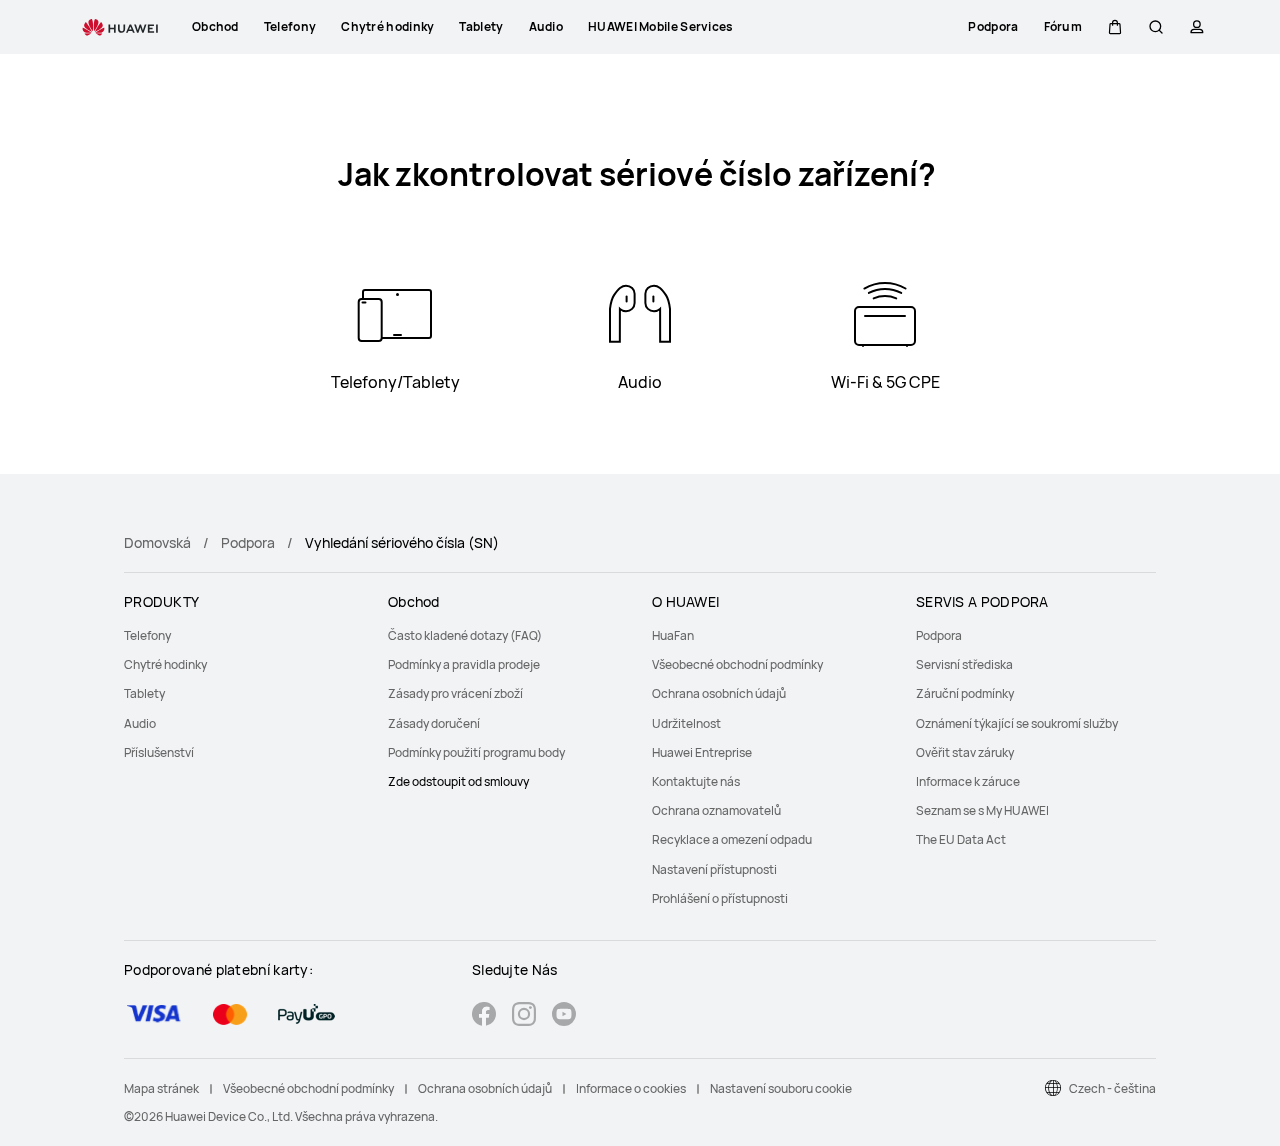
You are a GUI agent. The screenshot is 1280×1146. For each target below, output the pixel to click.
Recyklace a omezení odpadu (732, 839)
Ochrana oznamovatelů (716, 810)
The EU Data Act (961, 839)
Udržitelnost (686, 723)
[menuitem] (244, 635)
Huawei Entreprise (702, 752)
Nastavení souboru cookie (781, 1088)
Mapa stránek (161, 1088)
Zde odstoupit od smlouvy (458, 781)
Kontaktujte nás (696, 781)
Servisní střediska (964, 664)
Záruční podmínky (965, 693)
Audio (140, 723)
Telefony (147, 635)
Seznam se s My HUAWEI (982, 810)
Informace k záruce (968, 781)
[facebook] (484, 1016)
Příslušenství (159, 752)
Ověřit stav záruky (965, 752)
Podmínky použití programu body (476, 752)
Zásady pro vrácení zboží (455, 693)
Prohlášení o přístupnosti (720, 898)
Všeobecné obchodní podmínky (737, 664)
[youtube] (564, 1016)
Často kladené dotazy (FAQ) (465, 635)
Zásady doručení (434, 723)
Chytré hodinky (165, 664)
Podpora (248, 542)
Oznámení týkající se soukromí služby (1017, 723)
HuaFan (673, 635)
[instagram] (524, 1016)
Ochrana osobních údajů (719, 693)
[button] (1115, 27)
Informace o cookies (631, 1088)
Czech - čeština (1112, 1088)
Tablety (144, 693)
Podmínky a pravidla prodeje (464, 664)
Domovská (157, 542)
